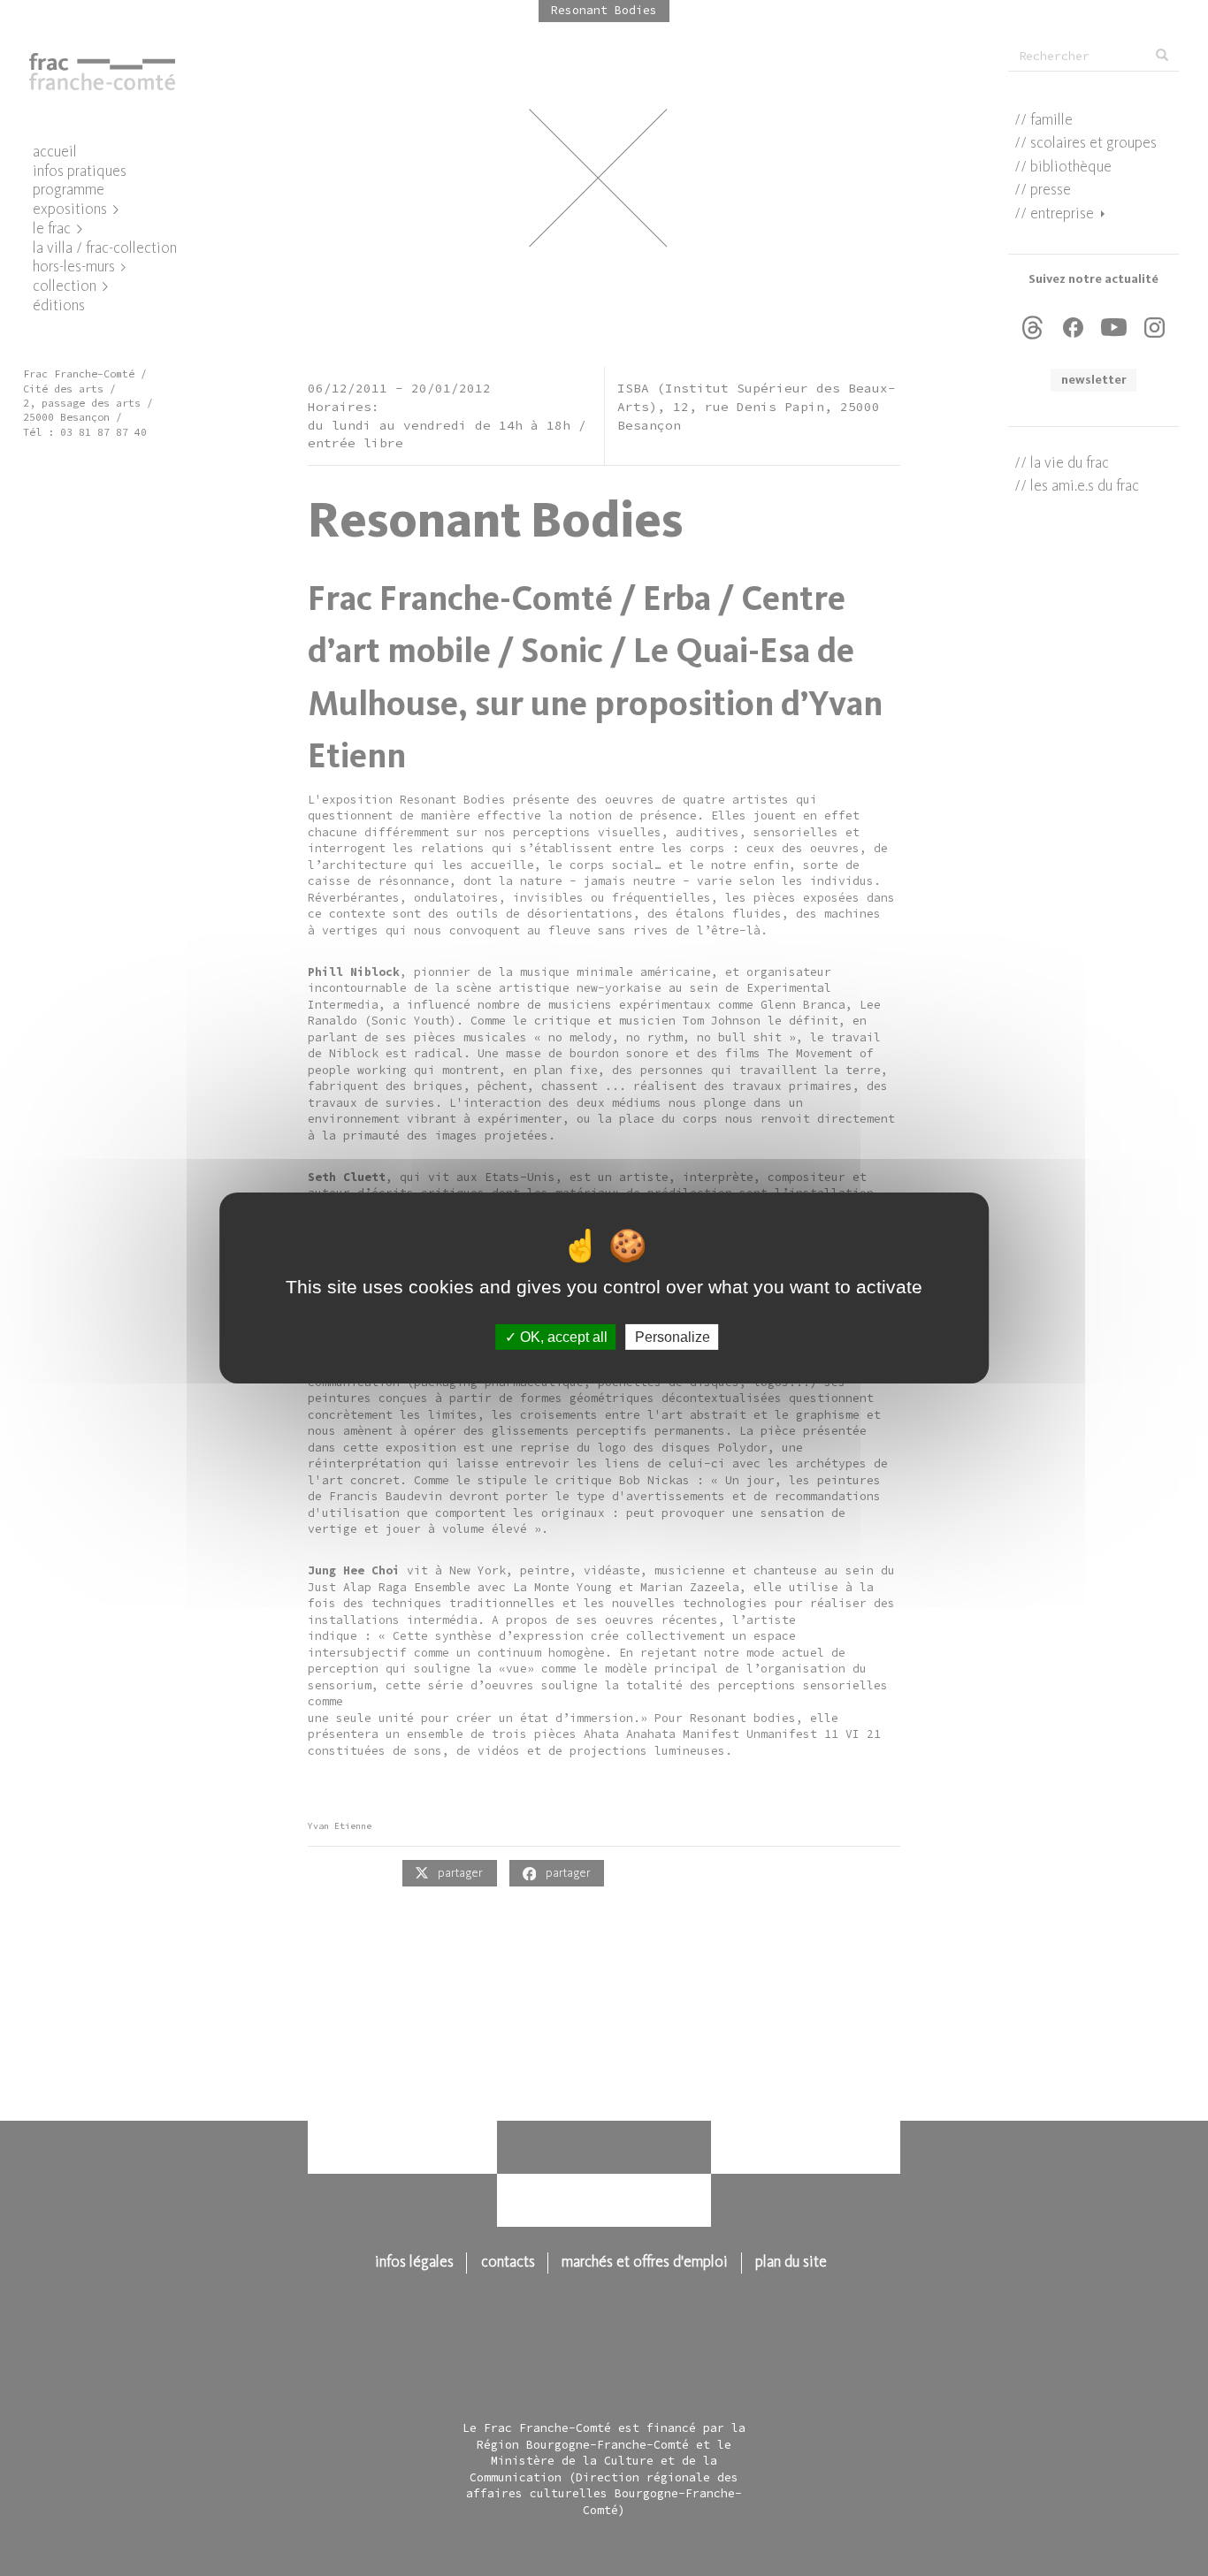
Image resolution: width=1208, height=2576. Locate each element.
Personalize (673, 1337)
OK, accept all (562, 1337)
